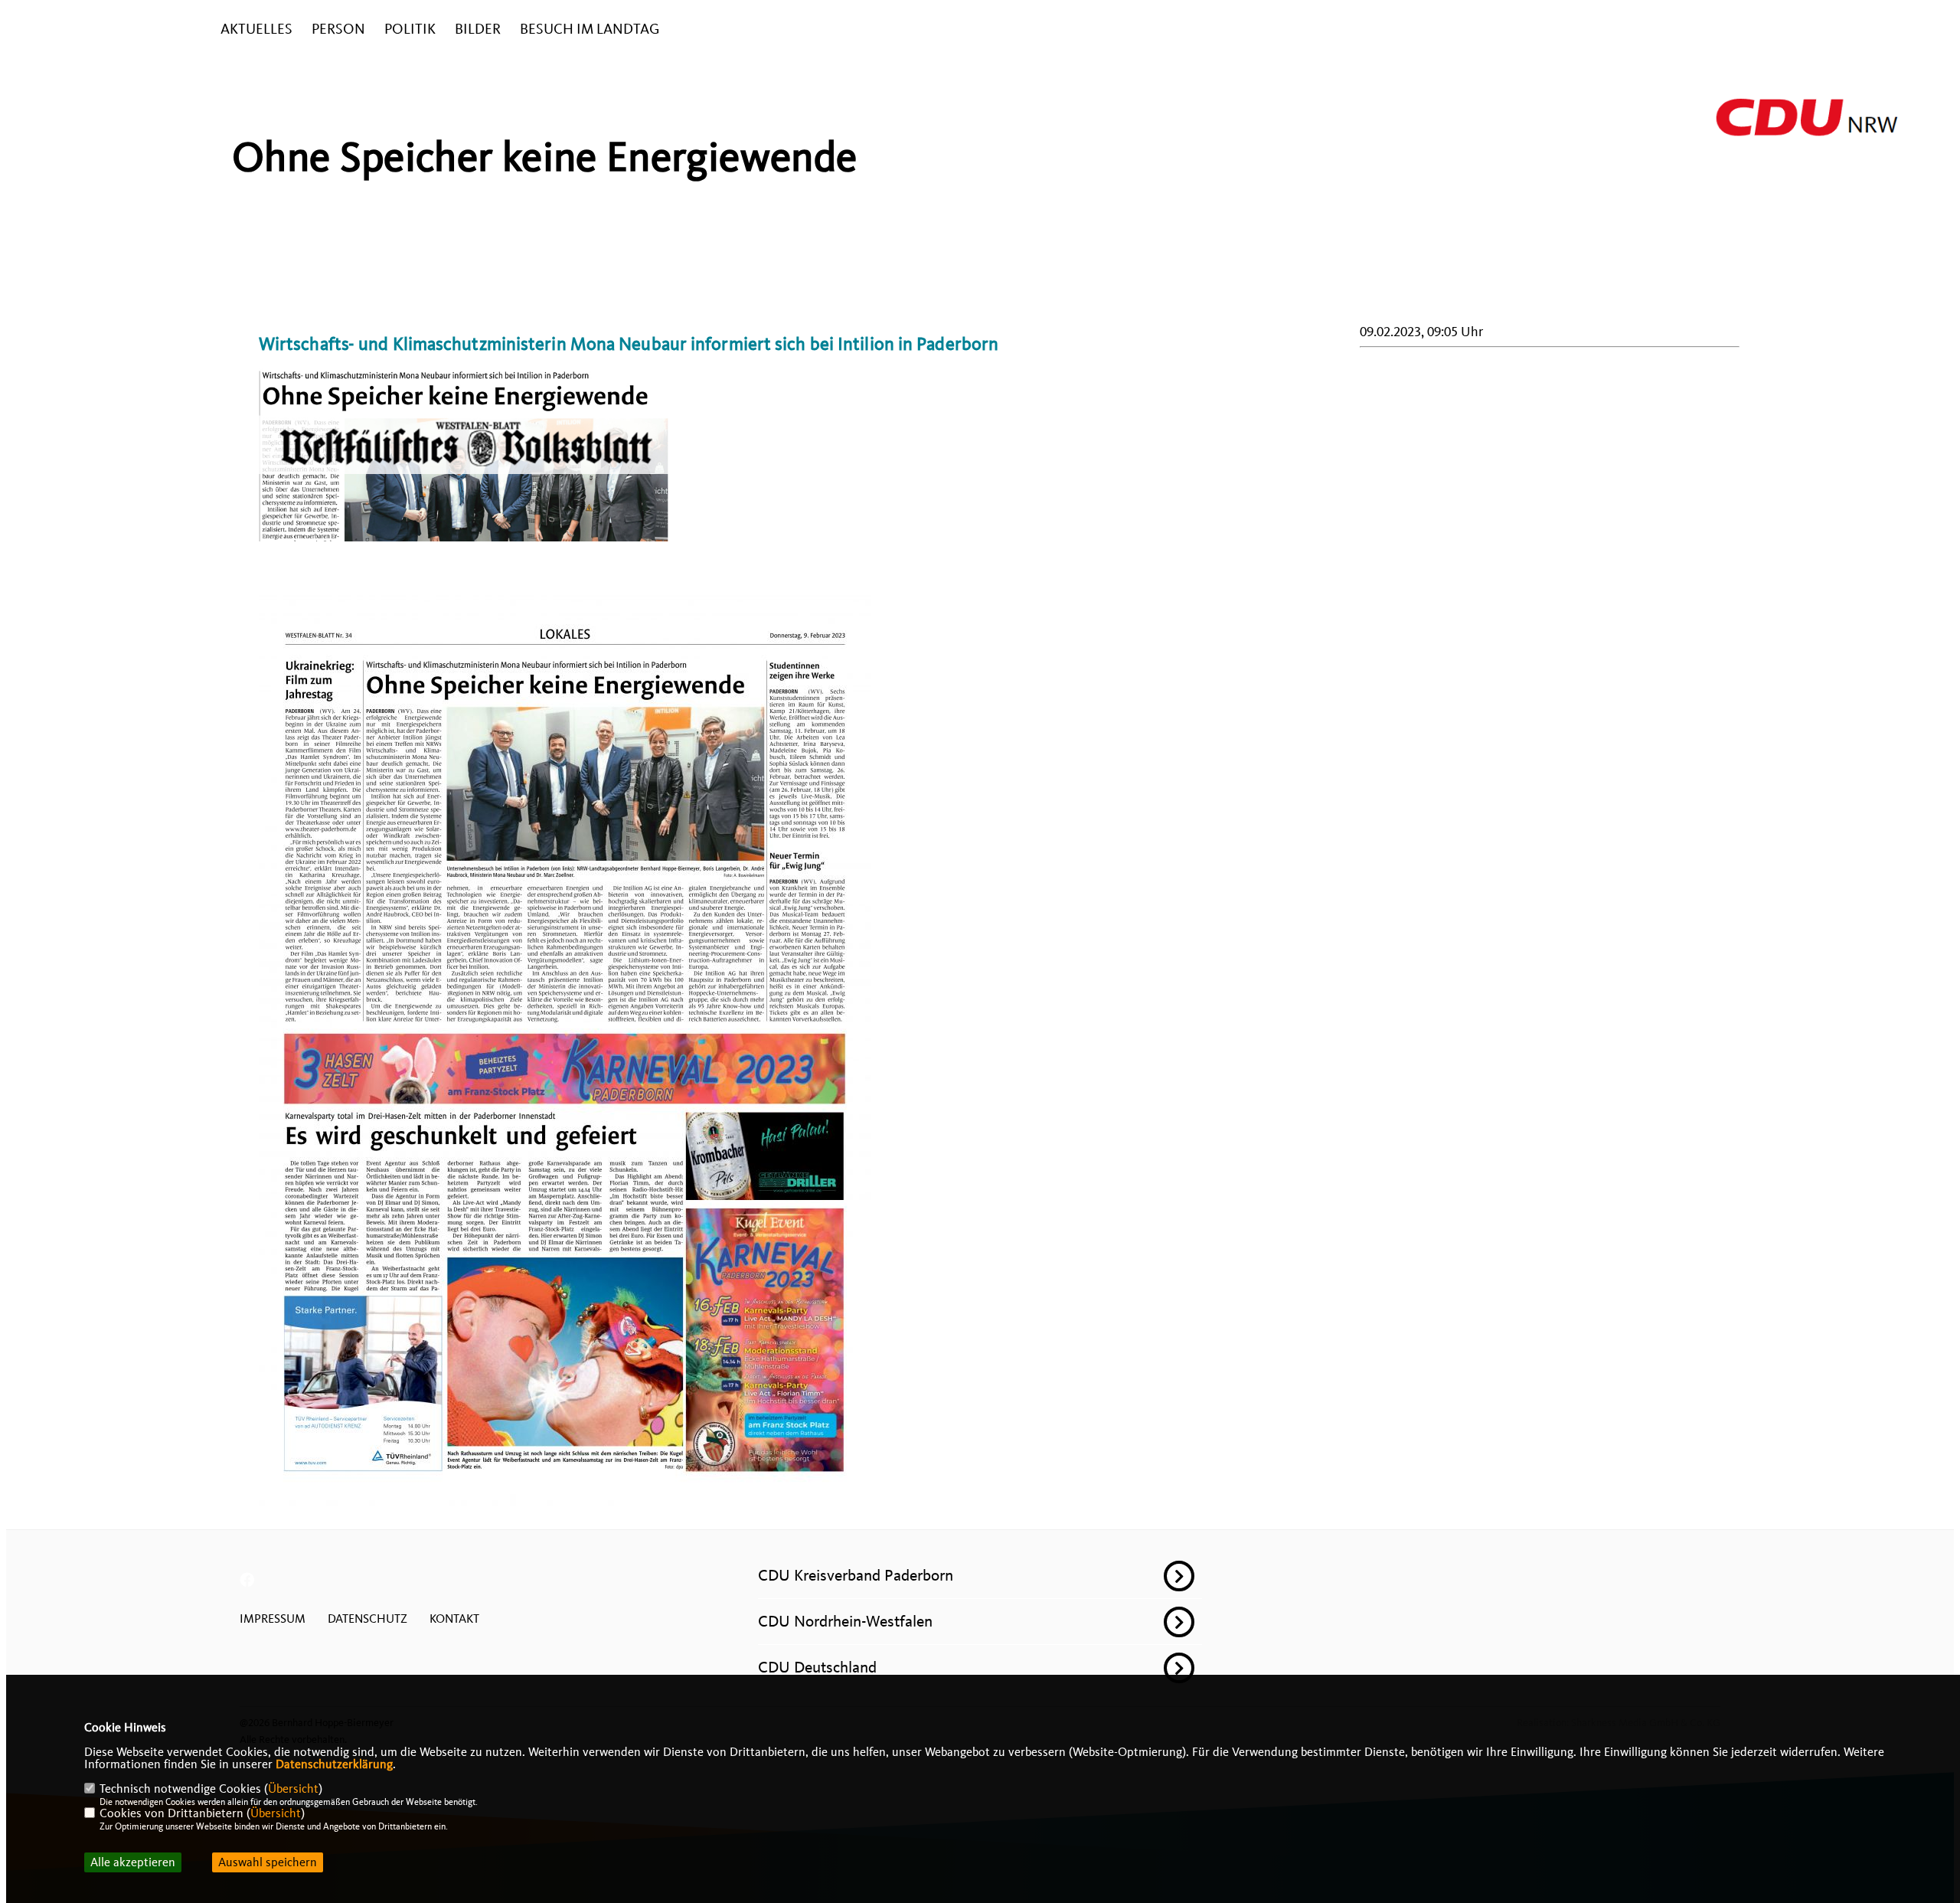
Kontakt (454, 1619)
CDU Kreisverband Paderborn (856, 1575)
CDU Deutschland (817, 1667)
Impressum (273, 1619)
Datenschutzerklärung (334, 1764)
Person (338, 29)
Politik (410, 29)
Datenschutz (367, 1619)
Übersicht (293, 1789)
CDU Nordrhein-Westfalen (845, 1621)
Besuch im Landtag (590, 29)
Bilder (478, 29)
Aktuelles (256, 29)
